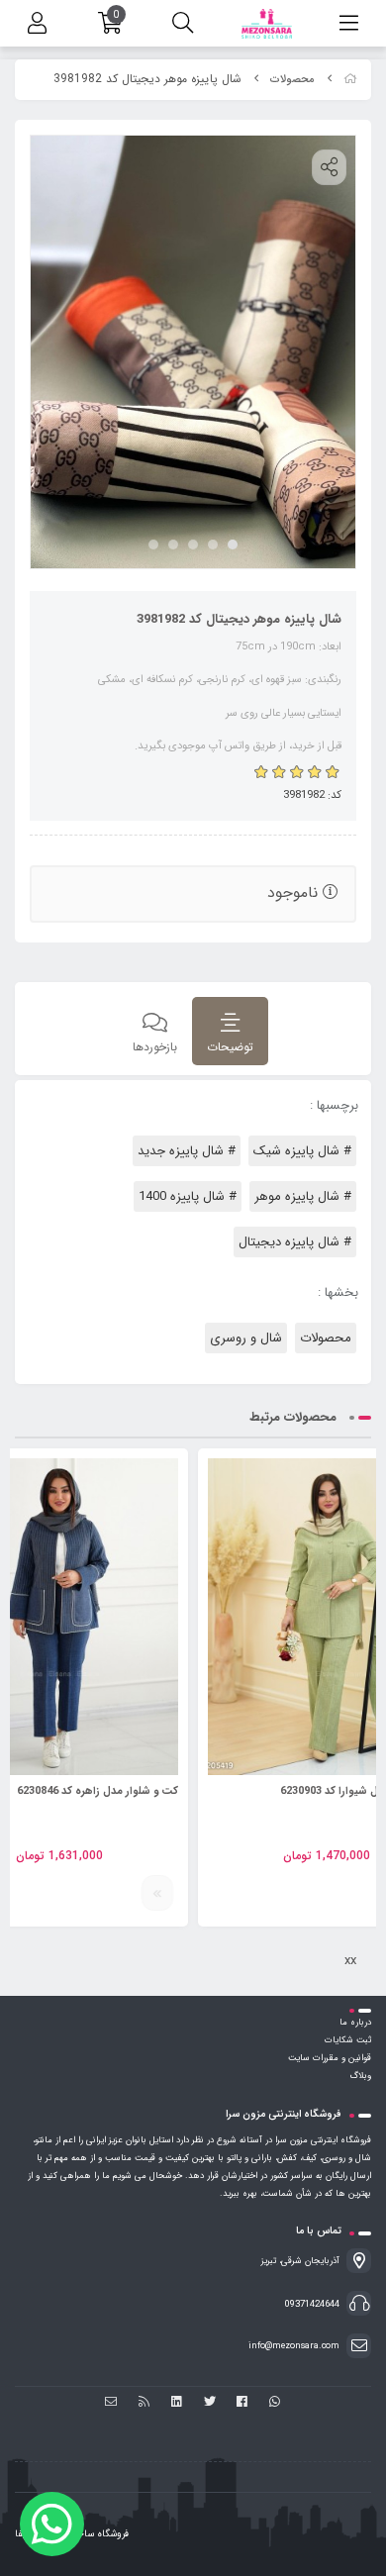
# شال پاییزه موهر (303, 1196)
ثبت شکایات (348, 2040)
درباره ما (355, 2023)
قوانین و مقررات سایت (330, 2058)
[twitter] (209, 2403)
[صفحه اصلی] (350, 80)
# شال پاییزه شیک (302, 1151)
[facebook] (242, 2403)
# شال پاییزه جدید (187, 1151)
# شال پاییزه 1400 (188, 1196)
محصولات (292, 80)
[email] (111, 2403)
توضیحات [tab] (230, 1047)
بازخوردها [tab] (155, 1047)
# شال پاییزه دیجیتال (295, 1242)
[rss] (144, 2403)
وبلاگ (360, 2076)
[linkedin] (177, 2403)
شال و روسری (246, 1338)
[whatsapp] (275, 2403)
